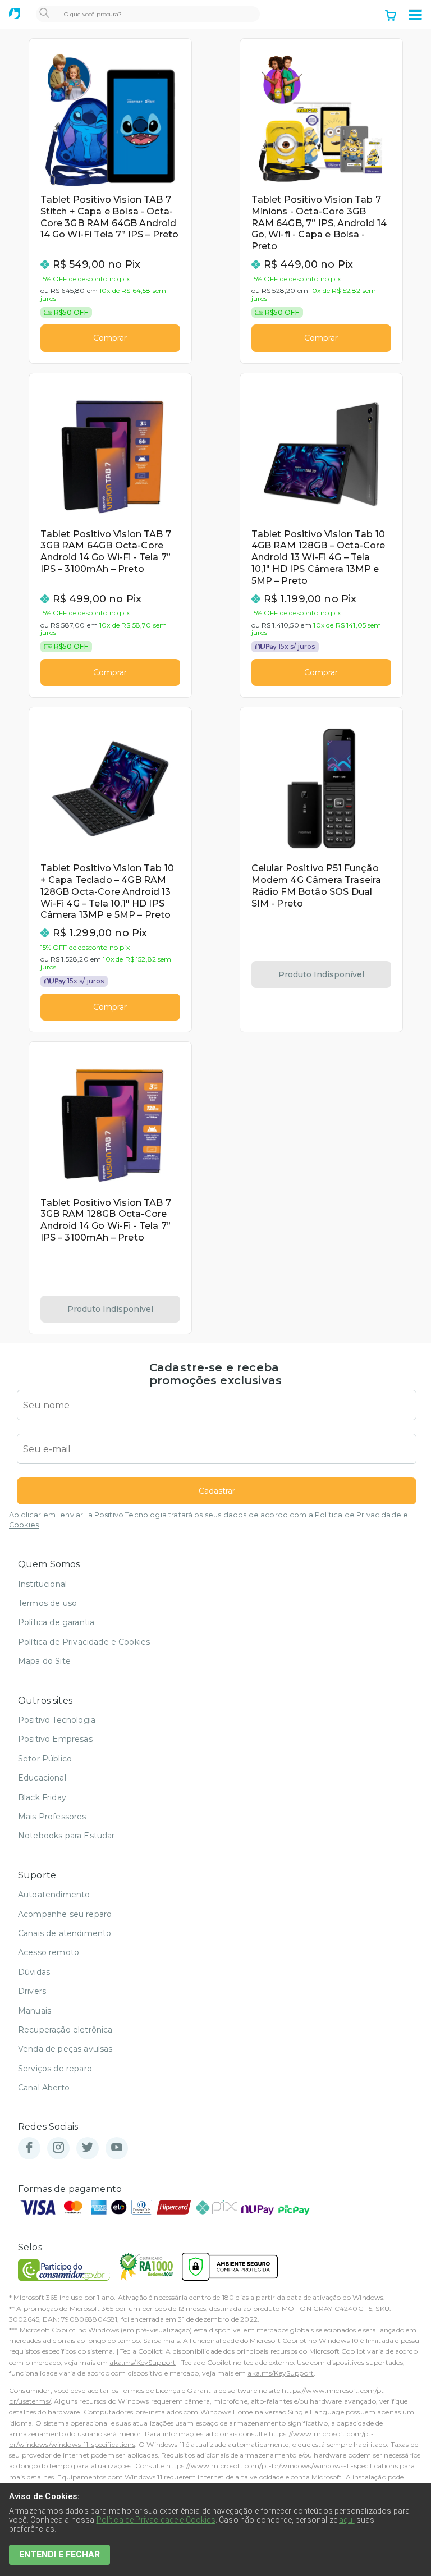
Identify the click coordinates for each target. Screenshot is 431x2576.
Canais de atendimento (65, 1933)
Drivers (32, 1991)
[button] (415, 15)
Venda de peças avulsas (65, 2049)
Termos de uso (47, 1603)
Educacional (42, 1778)
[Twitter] (88, 2148)
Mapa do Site (44, 1661)
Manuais (35, 2011)
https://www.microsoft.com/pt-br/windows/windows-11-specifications (282, 2466)
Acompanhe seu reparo (65, 1914)
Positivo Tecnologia (57, 1720)
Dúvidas (34, 1972)
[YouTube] (117, 2148)
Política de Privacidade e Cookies (84, 1642)
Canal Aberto (44, 2088)
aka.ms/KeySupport (143, 2362)
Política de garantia (56, 1622)
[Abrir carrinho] (391, 16)
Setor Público (45, 1759)
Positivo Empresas (55, 1739)
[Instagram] (58, 2148)
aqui (347, 2520)
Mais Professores (52, 1817)
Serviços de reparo (55, 2069)
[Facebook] (29, 2148)
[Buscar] (44, 14)
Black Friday (42, 1797)
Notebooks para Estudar (67, 1836)
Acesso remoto (49, 1952)
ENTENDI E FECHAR (59, 2554)
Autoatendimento (54, 1895)
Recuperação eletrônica (65, 2030)
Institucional (42, 1584)
